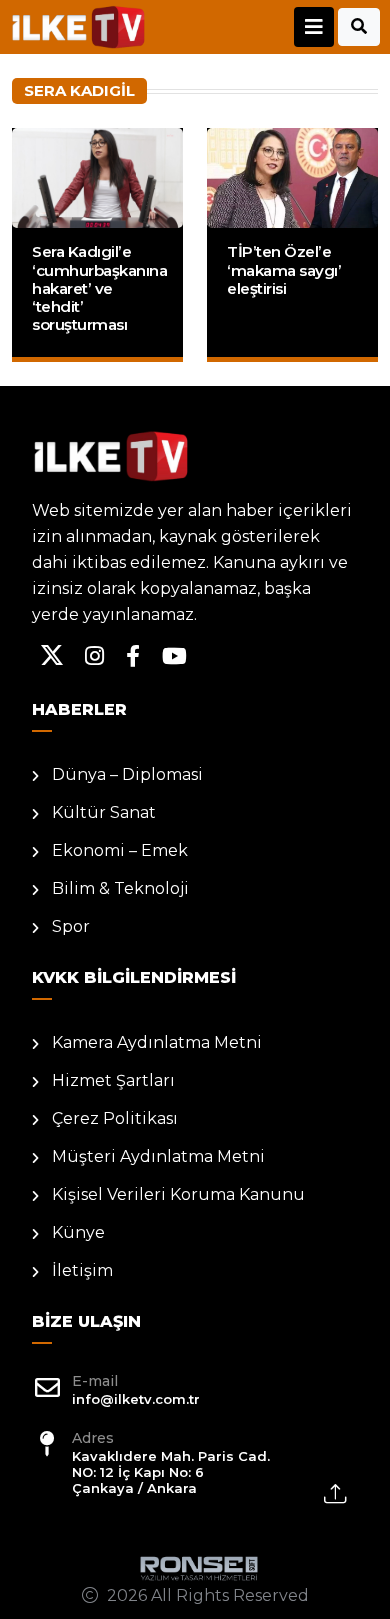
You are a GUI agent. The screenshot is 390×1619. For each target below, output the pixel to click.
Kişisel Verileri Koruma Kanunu (178, 1194)
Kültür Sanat (104, 812)
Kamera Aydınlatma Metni (157, 1042)
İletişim (82, 1270)
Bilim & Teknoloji (120, 888)
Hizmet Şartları (113, 1080)
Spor (71, 926)
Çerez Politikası (115, 1118)
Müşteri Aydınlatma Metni (158, 1156)
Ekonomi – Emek (120, 850)
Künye (78, 1232)
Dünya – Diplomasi (127, 774)
